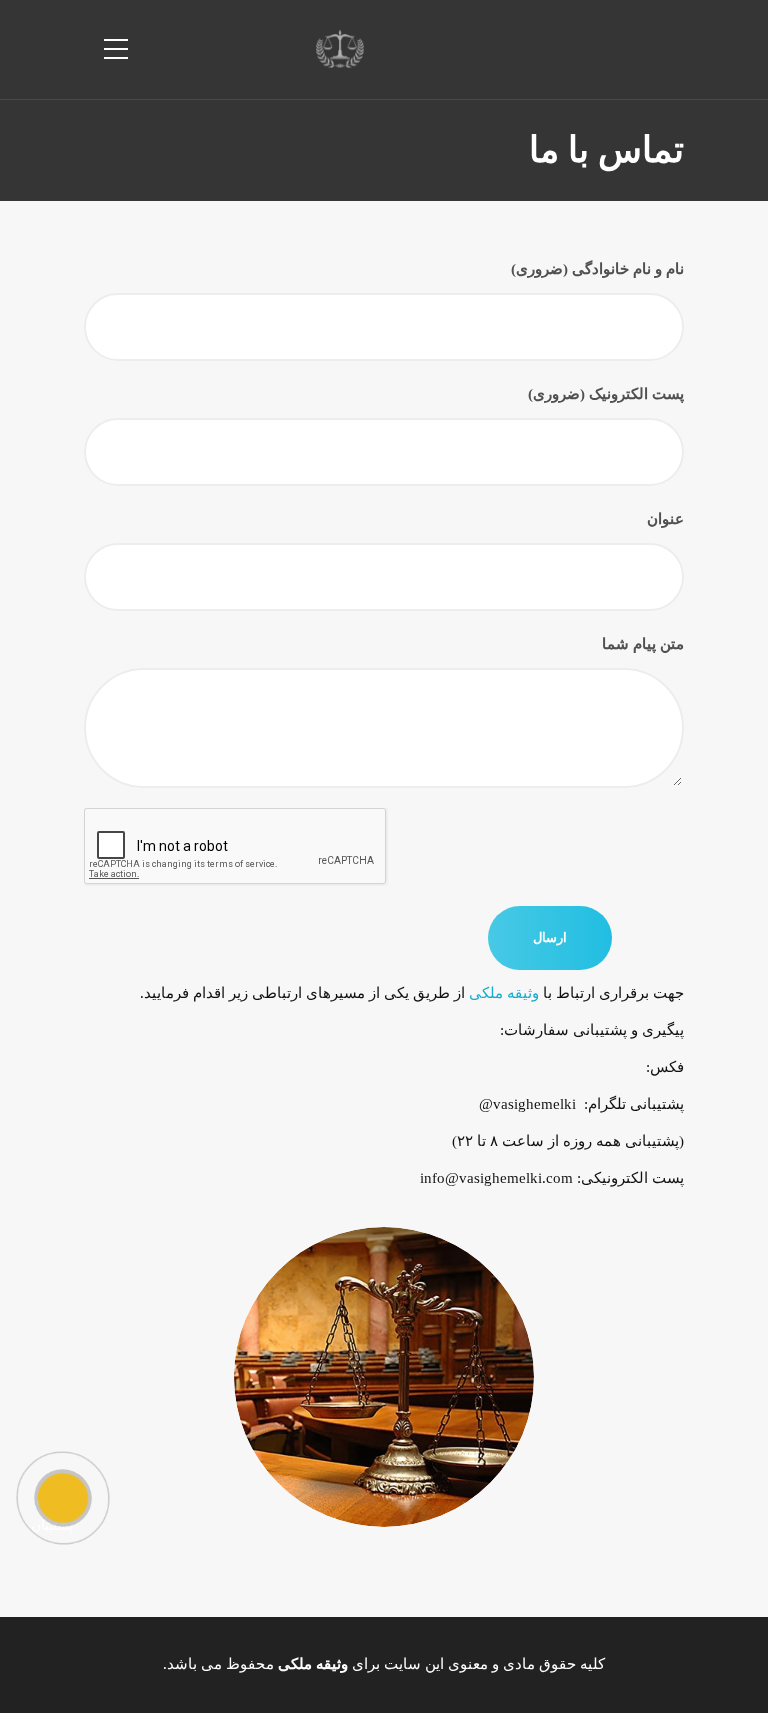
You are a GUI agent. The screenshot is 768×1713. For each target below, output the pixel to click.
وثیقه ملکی (504, 993)
